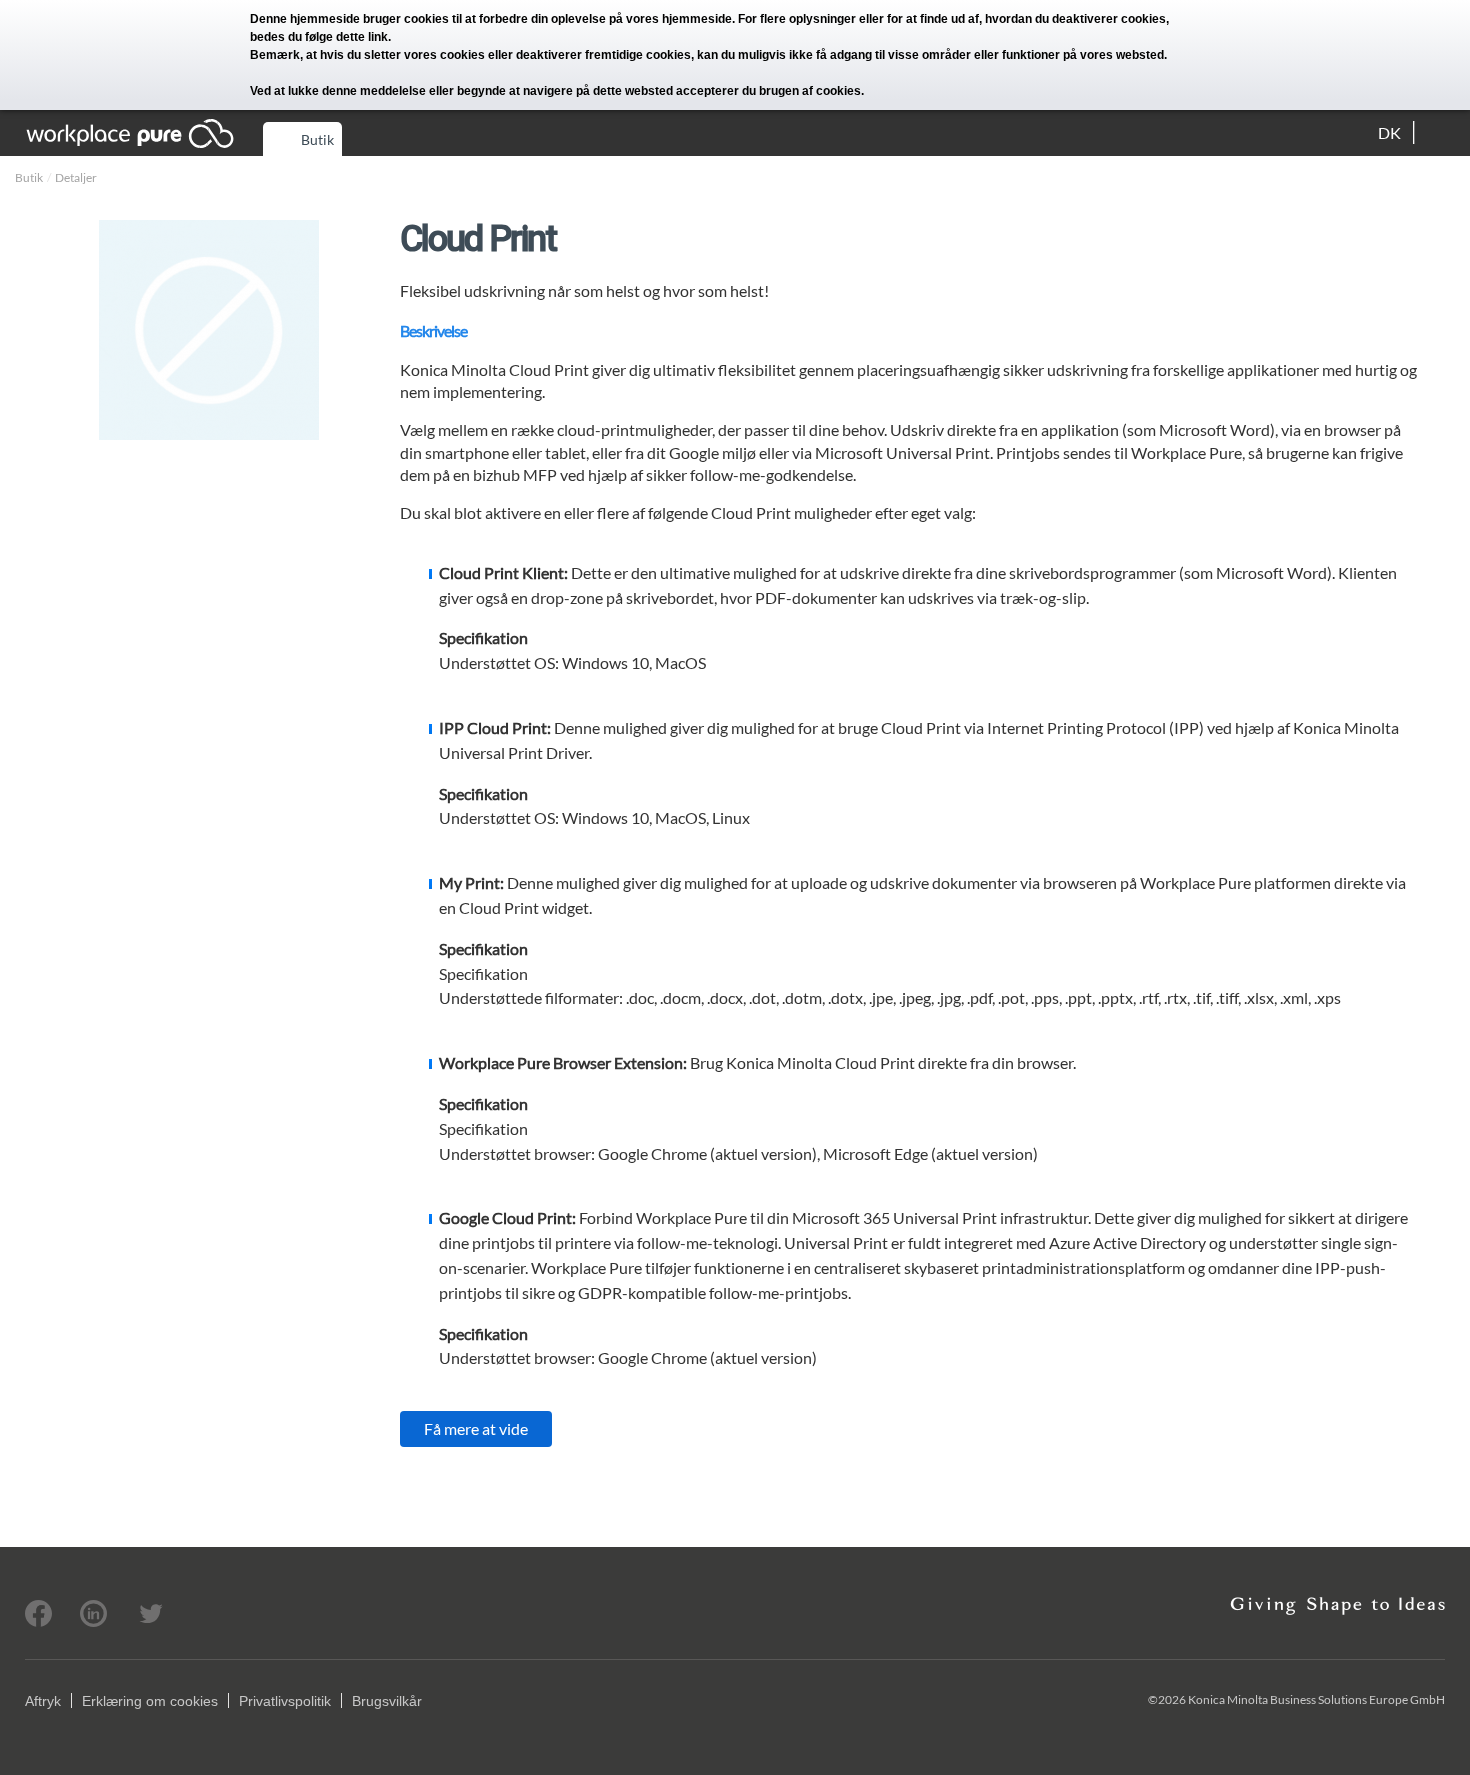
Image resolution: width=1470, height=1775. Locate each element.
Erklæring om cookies (150, 1701)
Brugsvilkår (387, 1701)
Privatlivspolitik (285, 1701)
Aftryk (43, 1701)
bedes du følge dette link (319, 37)
